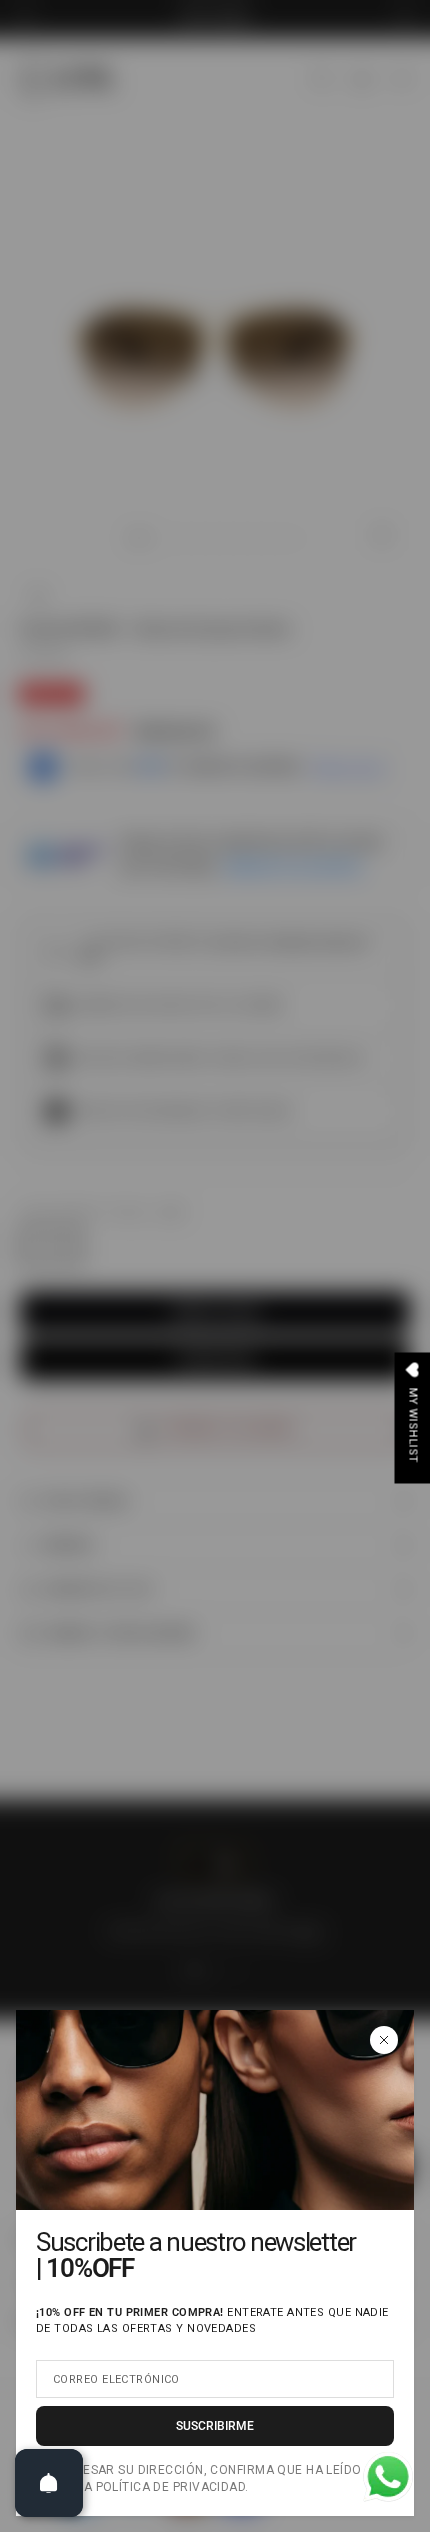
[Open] (49, 2483)
